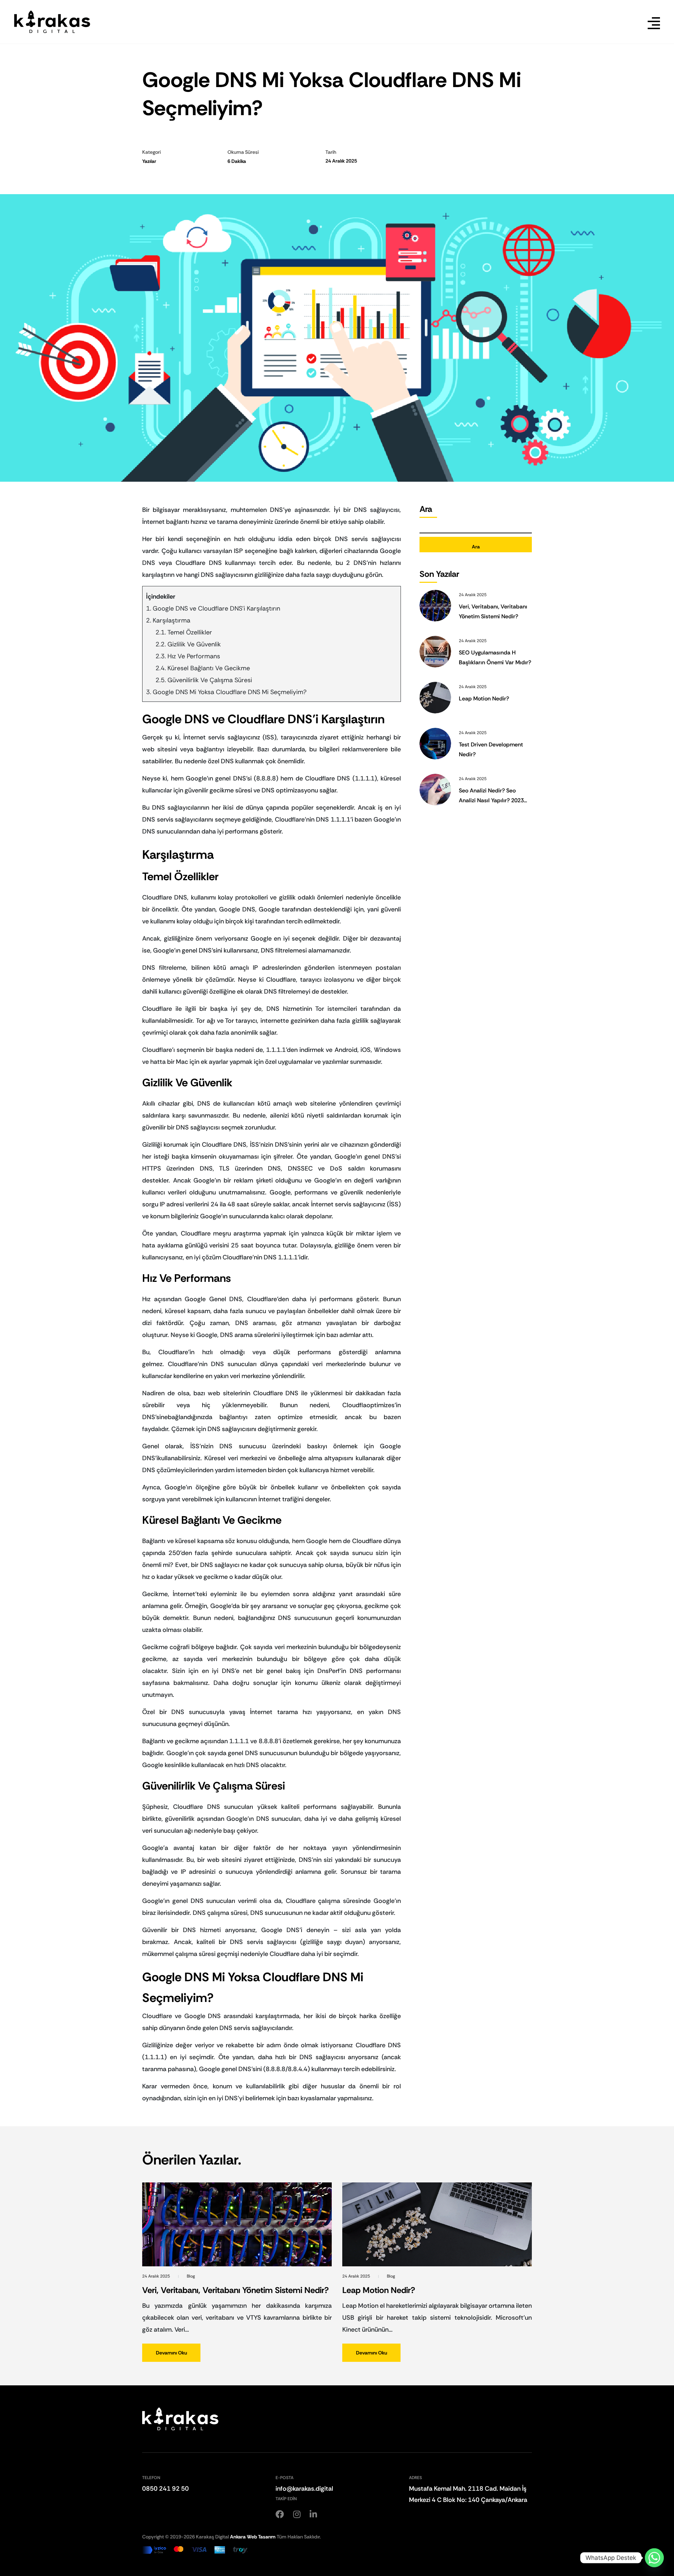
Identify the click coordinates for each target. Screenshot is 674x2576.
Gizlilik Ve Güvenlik (194, 644)
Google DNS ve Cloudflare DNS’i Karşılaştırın (216, 608)
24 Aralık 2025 (157, 2276)
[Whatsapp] (654, 2558)
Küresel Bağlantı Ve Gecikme (209, 668)
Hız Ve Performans (194, 656)
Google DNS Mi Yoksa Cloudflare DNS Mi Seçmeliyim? (230, 692)
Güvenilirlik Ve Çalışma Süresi (210, 680)
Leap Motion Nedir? (484, 699)
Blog (191, 2276)
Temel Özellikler (190, 632)
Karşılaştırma (171, 620)
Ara (426, 509)
